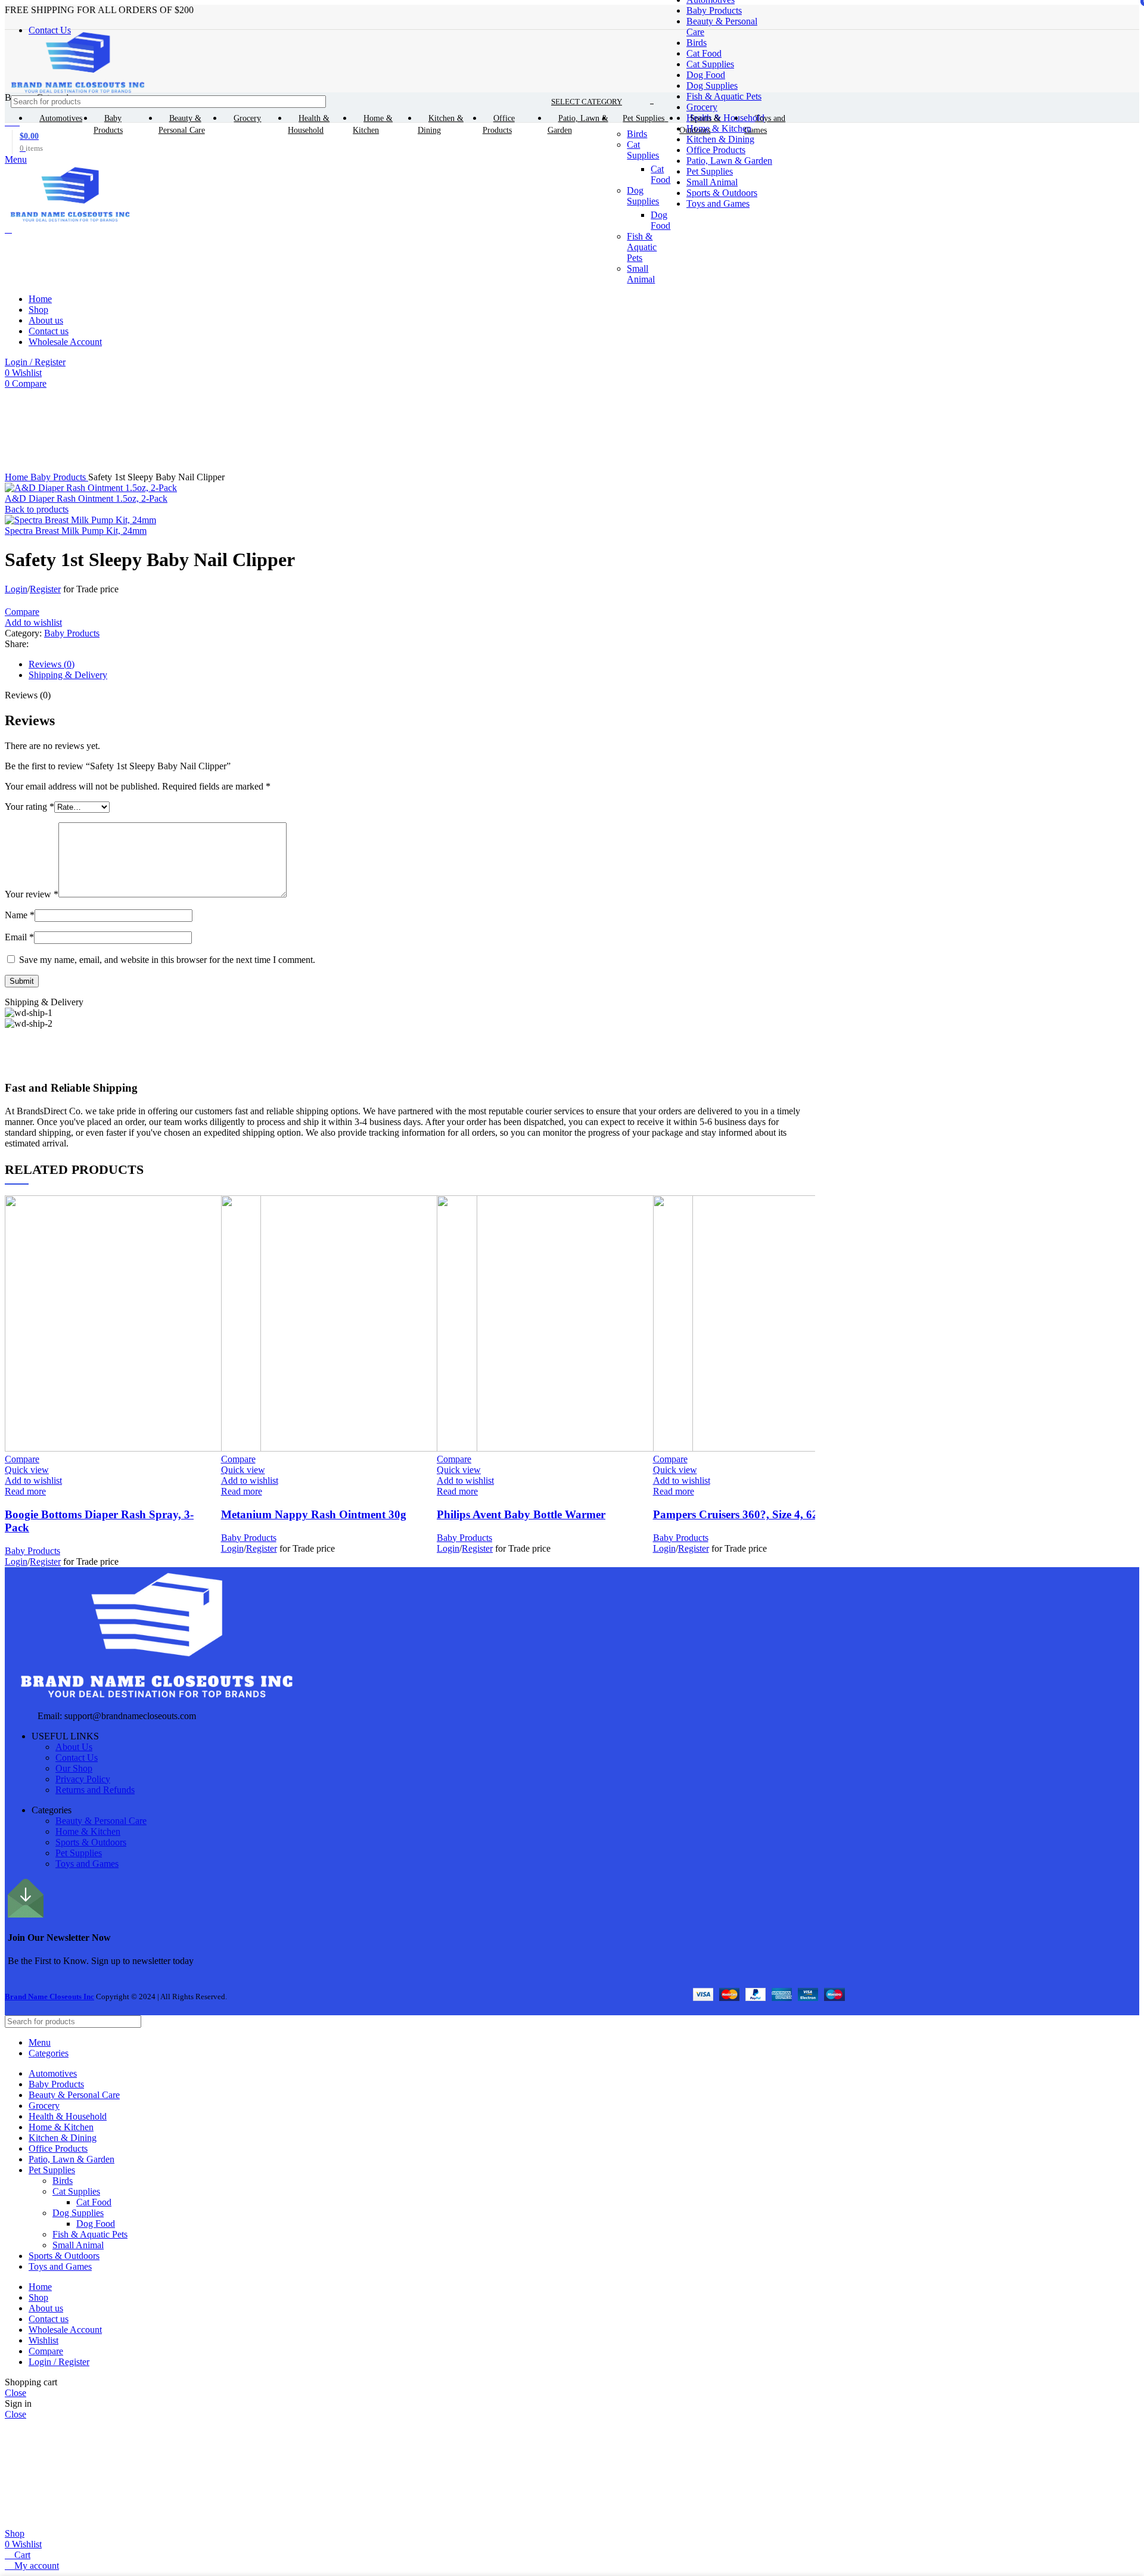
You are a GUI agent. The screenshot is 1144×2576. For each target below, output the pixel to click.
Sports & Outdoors (91, 1842)
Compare (46, 2351)
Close (15, 2393)
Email (19, 937)
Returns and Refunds (95, 1790)
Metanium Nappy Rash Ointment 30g (314, 1514)
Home (18, 477)
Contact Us (77, 1758)
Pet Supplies (79, 1853)
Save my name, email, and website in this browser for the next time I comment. (167, 960)
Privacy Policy (83, 1779)
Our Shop (74, 1768)
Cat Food (704, 53)
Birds (697, 43)
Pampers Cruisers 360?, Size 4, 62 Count (753, 1514)
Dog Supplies (712, 86)
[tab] (419, 664)
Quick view (27, 1470)
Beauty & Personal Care (101, 1821)
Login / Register (59, 2362)
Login (16, 589)
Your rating (29, 807)
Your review (32, 894)
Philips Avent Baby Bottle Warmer (521, 1514)
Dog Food (706, 75)
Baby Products (714, 10)
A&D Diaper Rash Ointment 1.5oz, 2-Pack (86, 498)
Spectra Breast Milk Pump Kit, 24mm (76, 531)
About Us (74, 1747)
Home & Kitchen (88, 1831)
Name (20, 915)
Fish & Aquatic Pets (724, 96)
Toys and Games (87, 1864)
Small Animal (78, 2245)
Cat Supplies (710, 64)
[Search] (789, 102)
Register (45, 589)
